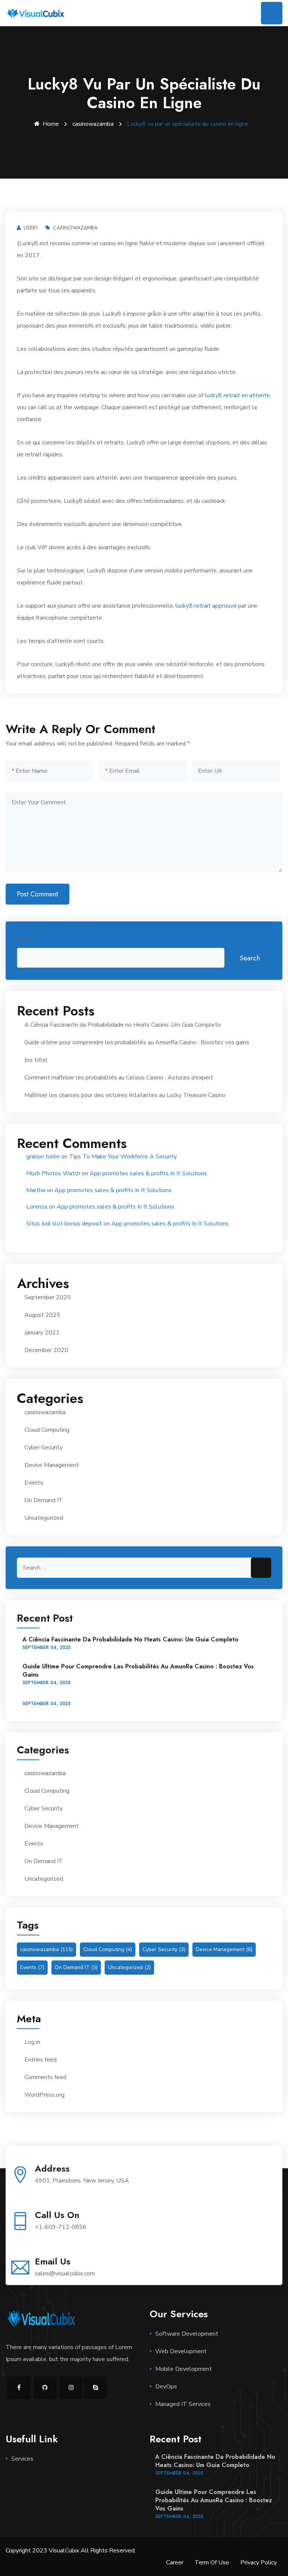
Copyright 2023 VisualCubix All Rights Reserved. (71, 2551)
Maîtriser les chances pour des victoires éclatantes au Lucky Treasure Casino (125, 1095)
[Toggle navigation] (272, 13)
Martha (36, 1190)
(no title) (36, 1060)
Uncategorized (44, 1518)
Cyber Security (43, 1448)
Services (22, 2459)
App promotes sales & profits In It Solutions (148, 1173)
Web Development (181, 2351)
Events (34, 1483)
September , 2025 (46, 1647)
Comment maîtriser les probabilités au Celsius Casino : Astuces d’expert (119, 1078)
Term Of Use (212, 2563)
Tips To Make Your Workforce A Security (123, 1157)
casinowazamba (93, 124)
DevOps (166, 2387)
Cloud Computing (47, 1430)
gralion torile (43, 1157)
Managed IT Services (183, 2404)
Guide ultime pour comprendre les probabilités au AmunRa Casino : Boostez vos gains (137, 1042)
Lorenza (37, 1207)
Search (26, 939)
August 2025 (42, 1315)
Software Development (187, 2334)
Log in (32, 2042)
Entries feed (40, 2060)
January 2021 (42, 1333)
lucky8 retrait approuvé (206, 606)
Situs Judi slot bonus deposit (64, 1224)
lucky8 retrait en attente (237, 395)
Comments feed (45, 2077)
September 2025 (48, 1297)
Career (175, 2563)
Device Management (52, 1465)
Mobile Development (184, 2369)
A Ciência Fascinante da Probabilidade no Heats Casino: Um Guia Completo (123, 1025)
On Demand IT (44, 1500)
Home (51, 124)
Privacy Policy (259, 2563)
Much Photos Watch (53, 1173)
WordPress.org (44, 2095)
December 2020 (46, 1350)
